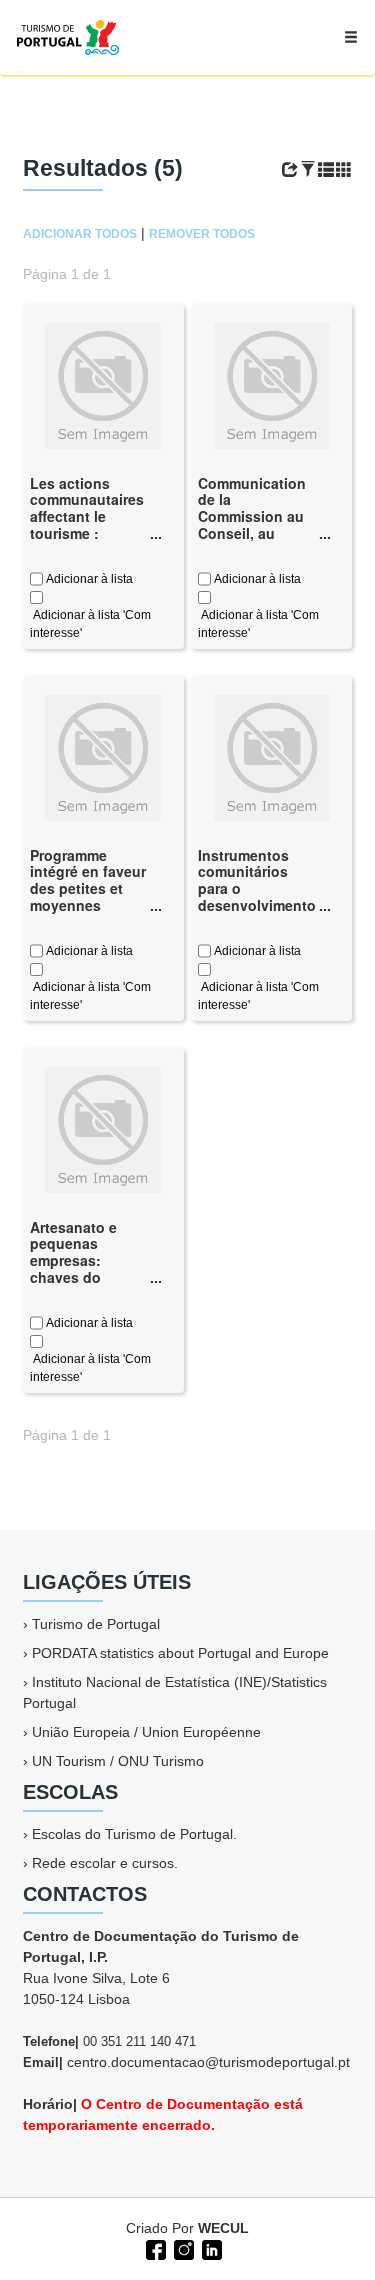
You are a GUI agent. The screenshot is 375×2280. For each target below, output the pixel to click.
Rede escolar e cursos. (105, 1863)
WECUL (223, 2228)
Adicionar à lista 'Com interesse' (90, 624)
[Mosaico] (344, 170)
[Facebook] (154, 2248)
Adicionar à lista (88, 579)
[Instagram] (182, 2248)
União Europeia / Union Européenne (146, 1732)
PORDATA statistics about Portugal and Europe (180, 1653)
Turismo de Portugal (96, 1624)
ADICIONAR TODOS (80, 234)
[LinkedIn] (210, 2248)
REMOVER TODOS (202, 234)
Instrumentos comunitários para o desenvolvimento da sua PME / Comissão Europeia (257, 905)
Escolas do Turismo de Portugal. (134, 1834)
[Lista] (326, 170)
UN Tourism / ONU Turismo (118, 1761)
